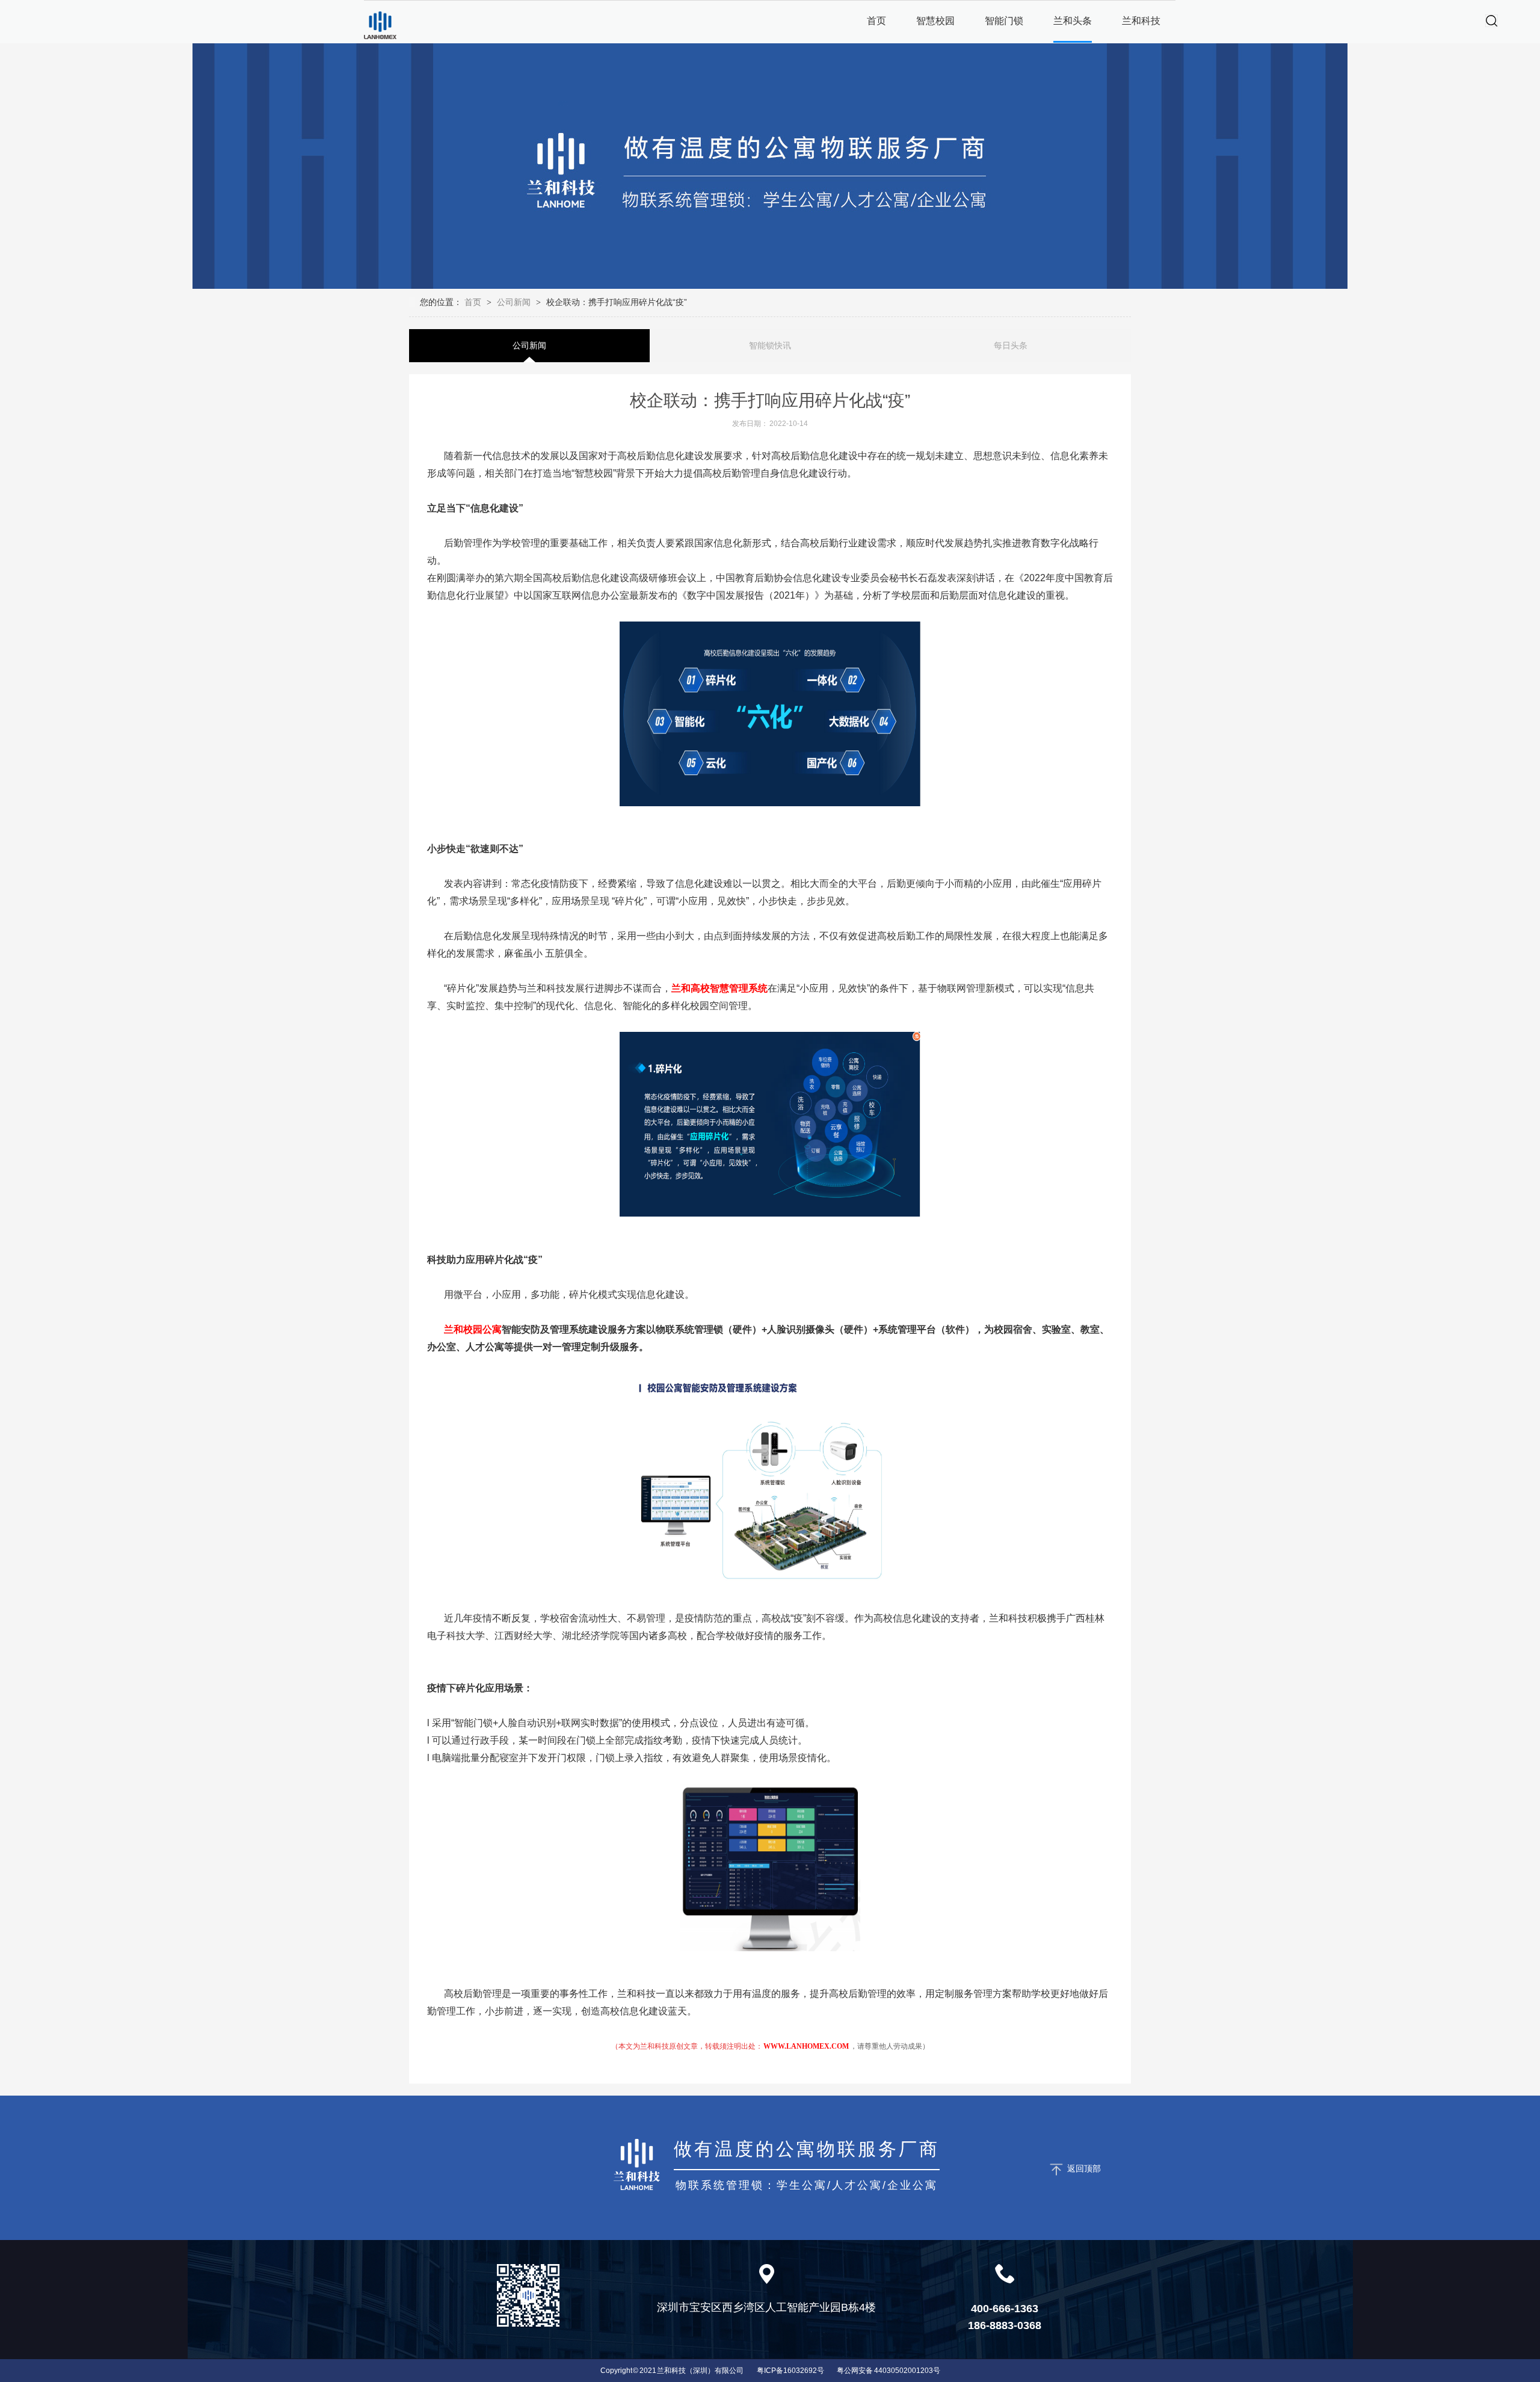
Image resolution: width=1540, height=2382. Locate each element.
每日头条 (1011, 345)
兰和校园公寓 (473, 1329)
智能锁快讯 (770, 345)
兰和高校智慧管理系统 (719, 988)
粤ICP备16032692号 (790, 2371)
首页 (474, 302)
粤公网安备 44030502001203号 (889, 2371)
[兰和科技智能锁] (380, 25)
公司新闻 (514, 302)
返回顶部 (1084, 2168)
